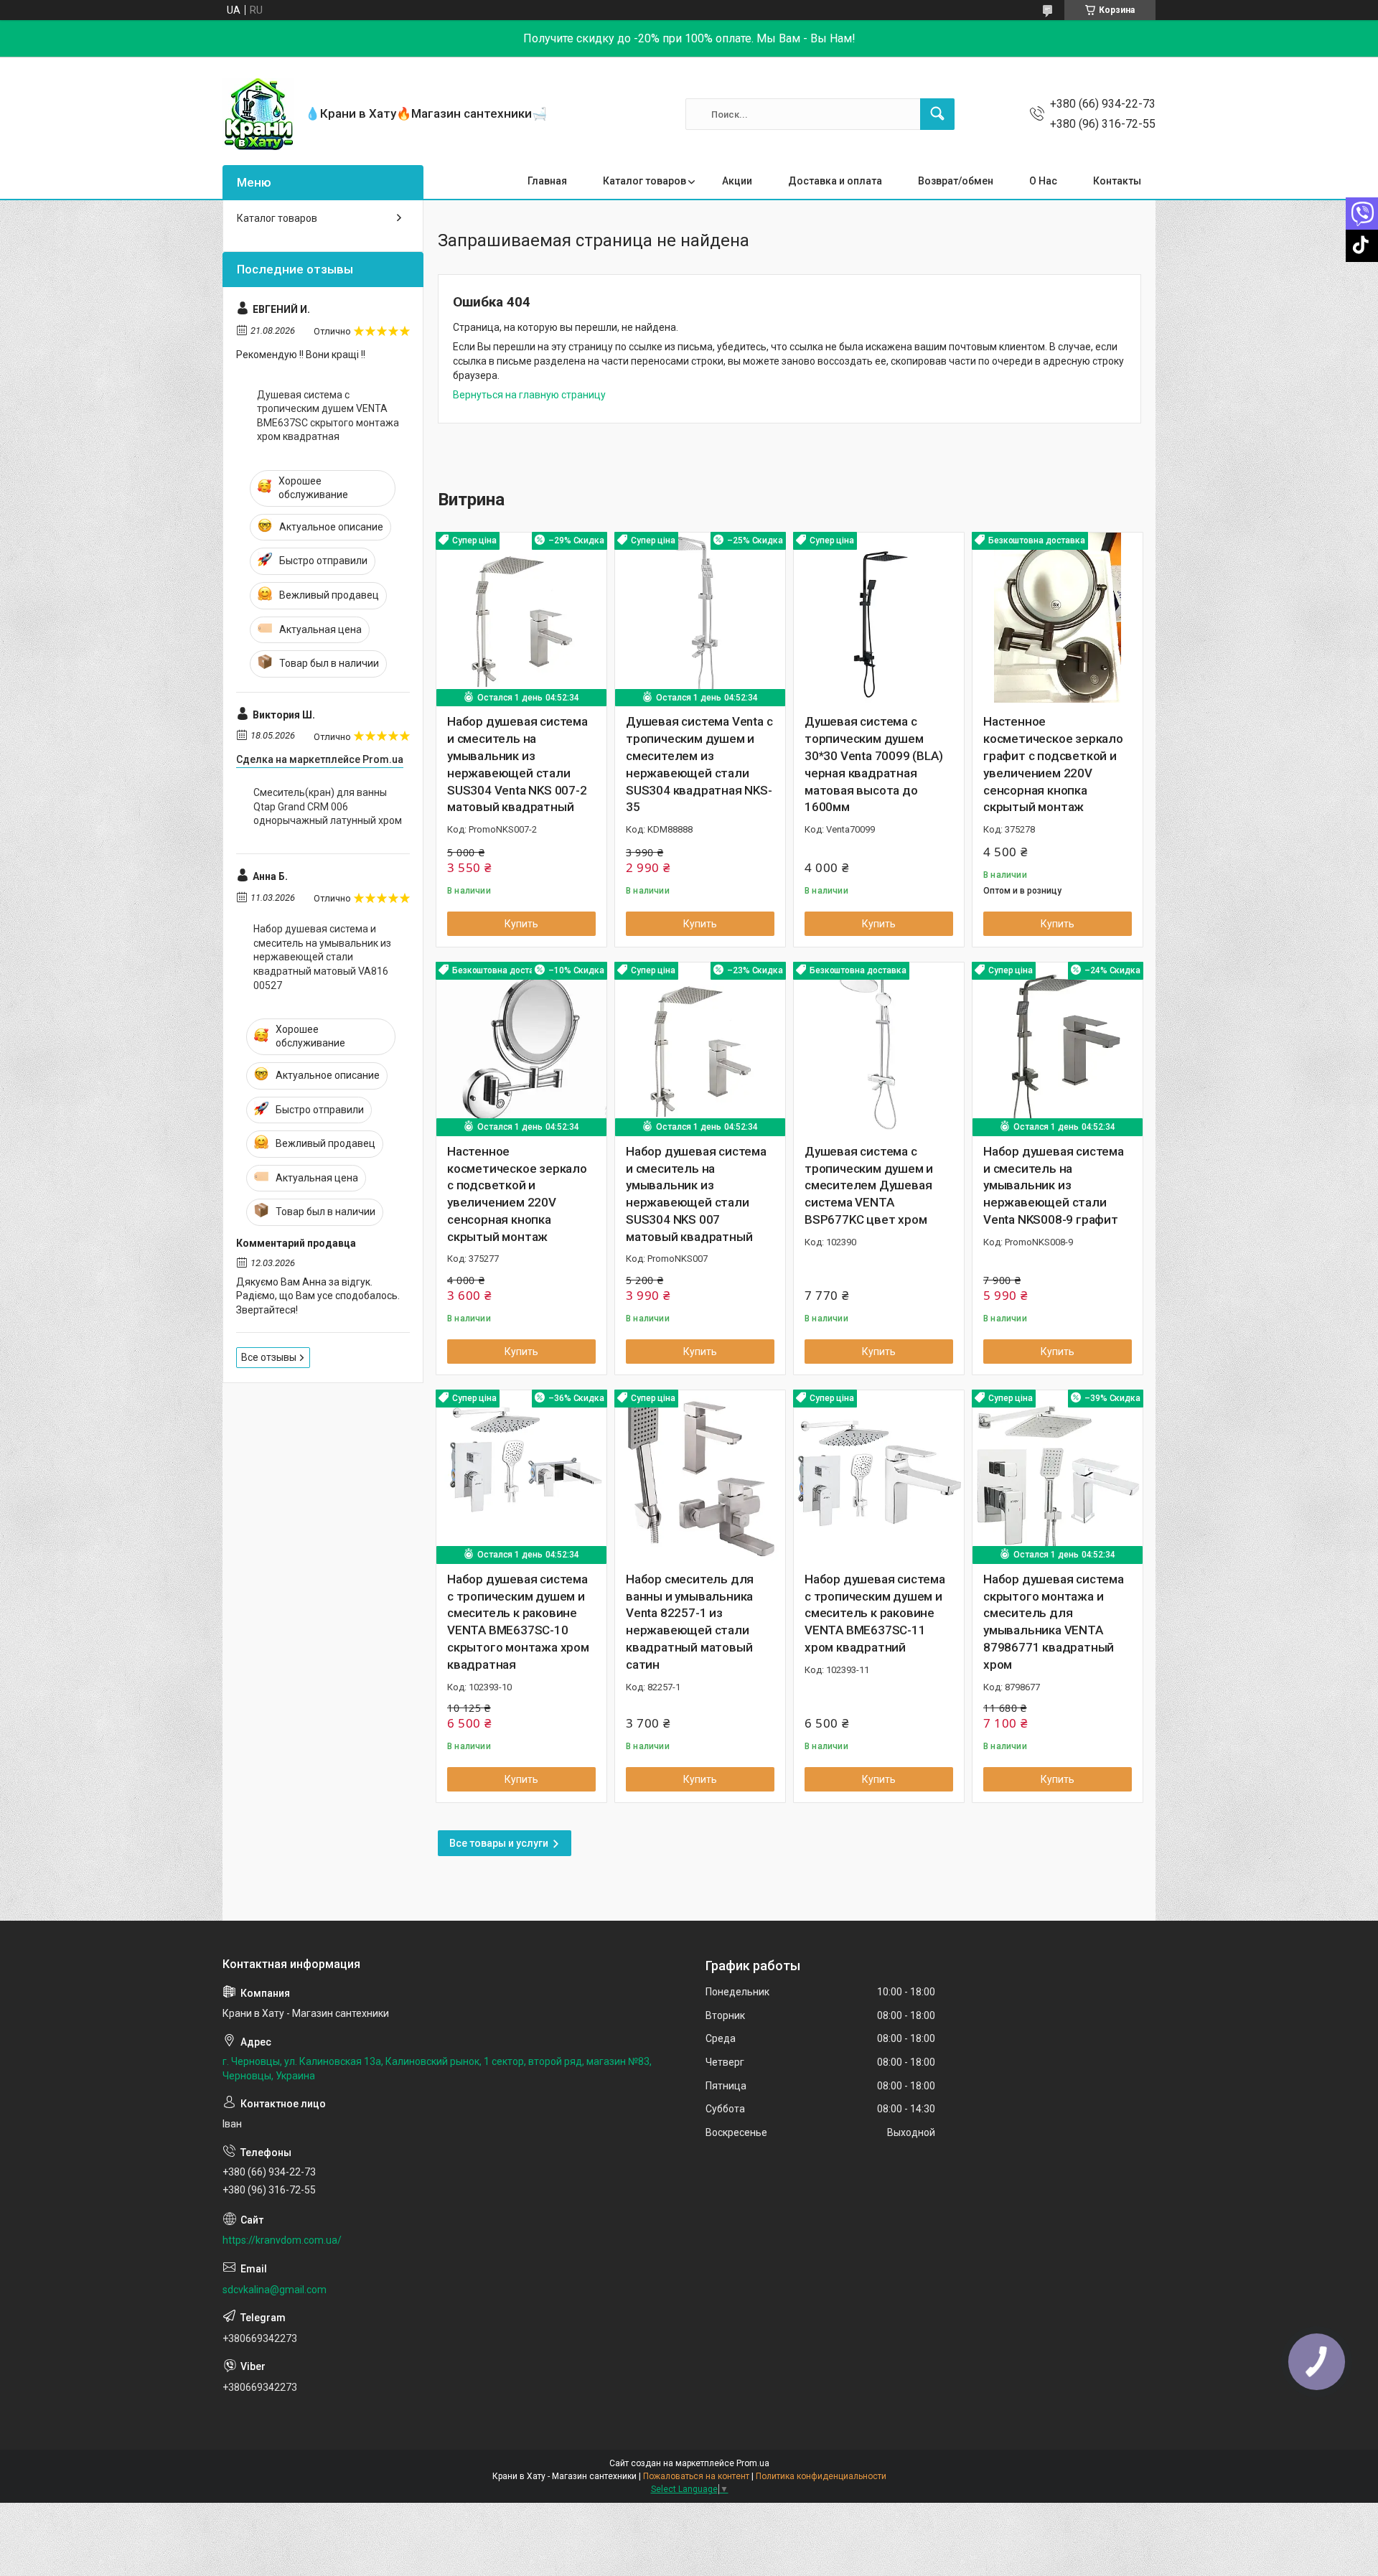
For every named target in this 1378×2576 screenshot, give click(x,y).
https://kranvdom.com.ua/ (282, 2240)
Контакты (1117, 181)
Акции (737, 181)
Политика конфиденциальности (821, 2476)
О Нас (1043, 181)
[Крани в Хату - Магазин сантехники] (258, 114)
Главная (547, 181)
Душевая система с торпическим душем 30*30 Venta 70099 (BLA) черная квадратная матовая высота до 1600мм (873, 764)
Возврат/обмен (956, 181)
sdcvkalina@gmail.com (275, 2290)
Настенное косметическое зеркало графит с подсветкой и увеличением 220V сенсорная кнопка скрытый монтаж (1053, 764)
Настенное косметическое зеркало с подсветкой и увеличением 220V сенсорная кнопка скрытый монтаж (517, 1194)
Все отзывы (269, 1357)
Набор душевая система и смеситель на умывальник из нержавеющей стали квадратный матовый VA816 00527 (322, 957)
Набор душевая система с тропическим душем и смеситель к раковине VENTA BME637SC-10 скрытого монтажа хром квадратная (518, 1622)
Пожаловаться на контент (696, 2476)
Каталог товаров (645, 181)
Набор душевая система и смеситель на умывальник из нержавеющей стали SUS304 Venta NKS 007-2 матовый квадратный (517, 764)
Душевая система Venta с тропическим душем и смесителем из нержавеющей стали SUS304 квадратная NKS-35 (699, 764)
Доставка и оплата (835, 181)
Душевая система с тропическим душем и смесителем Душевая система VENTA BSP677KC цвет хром (869, 1185)
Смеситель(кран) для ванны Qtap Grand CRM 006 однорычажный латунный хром (328, 806)
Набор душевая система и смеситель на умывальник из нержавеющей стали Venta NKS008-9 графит (1054, 1185)
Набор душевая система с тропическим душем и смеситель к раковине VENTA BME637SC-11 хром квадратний (875, 1613)
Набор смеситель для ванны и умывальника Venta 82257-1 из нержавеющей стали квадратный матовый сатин (690, 1622)
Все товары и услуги (499, 1843)
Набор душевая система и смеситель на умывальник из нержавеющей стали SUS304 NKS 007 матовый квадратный (696, 1194)
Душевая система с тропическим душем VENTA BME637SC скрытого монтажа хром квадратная (328, 416)
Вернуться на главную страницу (529, 395)
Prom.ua (753, 2463)
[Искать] (937, 114)
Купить (521, 924)
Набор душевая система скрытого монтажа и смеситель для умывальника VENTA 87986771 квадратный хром (1054, 1622)
